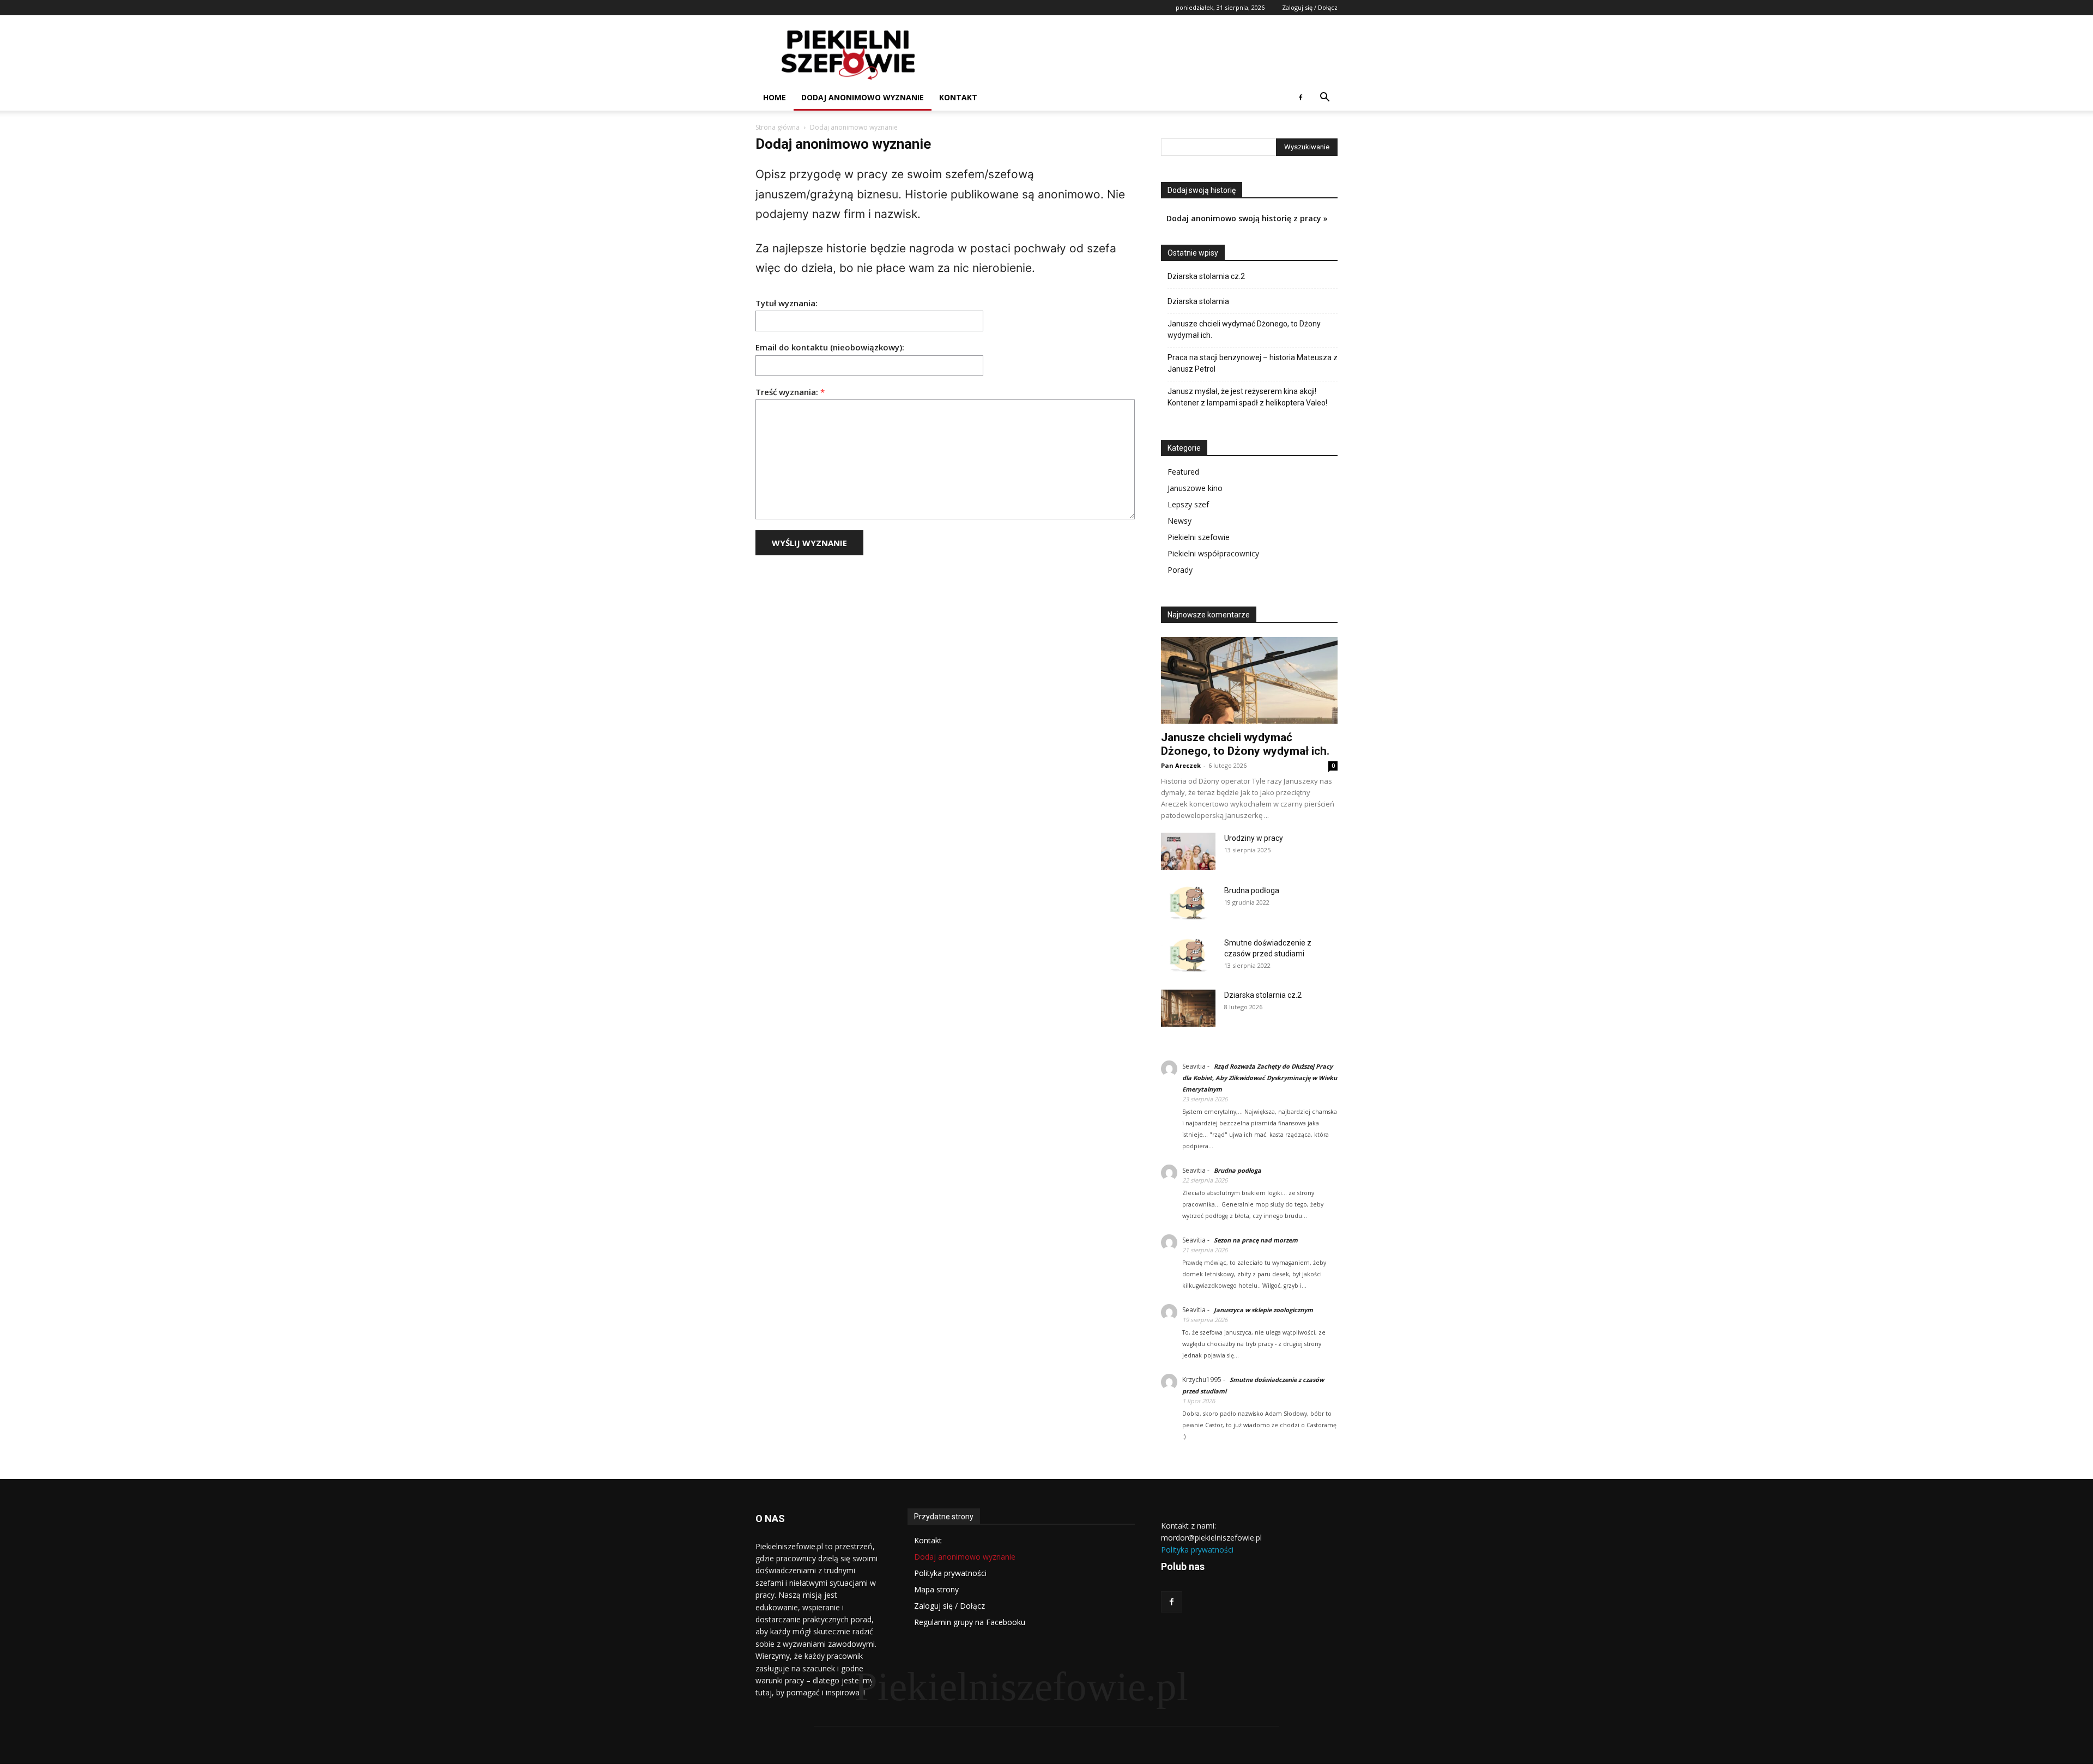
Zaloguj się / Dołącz (1310, 7)
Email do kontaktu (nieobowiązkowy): (830, 347)
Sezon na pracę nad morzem (1256, 1240)
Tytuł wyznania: (787, 303)
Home (775, 97)
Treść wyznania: (790, 392)
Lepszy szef (1188, 504)
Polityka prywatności (1197, 1550)
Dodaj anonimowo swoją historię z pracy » (1247, 218)
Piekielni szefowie (1199, 537)
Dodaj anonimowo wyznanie (863, 97)
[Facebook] (1300, 98)
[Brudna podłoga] (1188, 903)
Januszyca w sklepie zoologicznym (1263, 1310)
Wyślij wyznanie (809, 543)
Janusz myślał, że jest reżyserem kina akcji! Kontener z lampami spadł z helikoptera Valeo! (1247, 397)
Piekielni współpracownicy (1213, 553)
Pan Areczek (1181, 765)
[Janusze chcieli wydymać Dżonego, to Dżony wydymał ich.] (1249, 680)
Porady (1180, 570)
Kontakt (958, 97)
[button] (1324, 98)
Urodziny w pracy (1254, 838)
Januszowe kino (1195, 488)
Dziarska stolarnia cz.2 (1206, 276)
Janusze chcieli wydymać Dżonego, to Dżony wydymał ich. (1244, 329)
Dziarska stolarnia (1198, 301)
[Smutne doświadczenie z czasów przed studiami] (1188, 956)
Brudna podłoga (1252, 890)
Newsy (1179, 521)
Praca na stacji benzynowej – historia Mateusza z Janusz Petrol (1253, 363)
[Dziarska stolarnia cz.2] (1188, 1008)
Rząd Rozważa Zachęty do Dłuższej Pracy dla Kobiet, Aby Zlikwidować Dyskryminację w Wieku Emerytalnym (1260, 1078)
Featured (1183, 472)
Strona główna (778, 127)
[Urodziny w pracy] (1188, 851)
